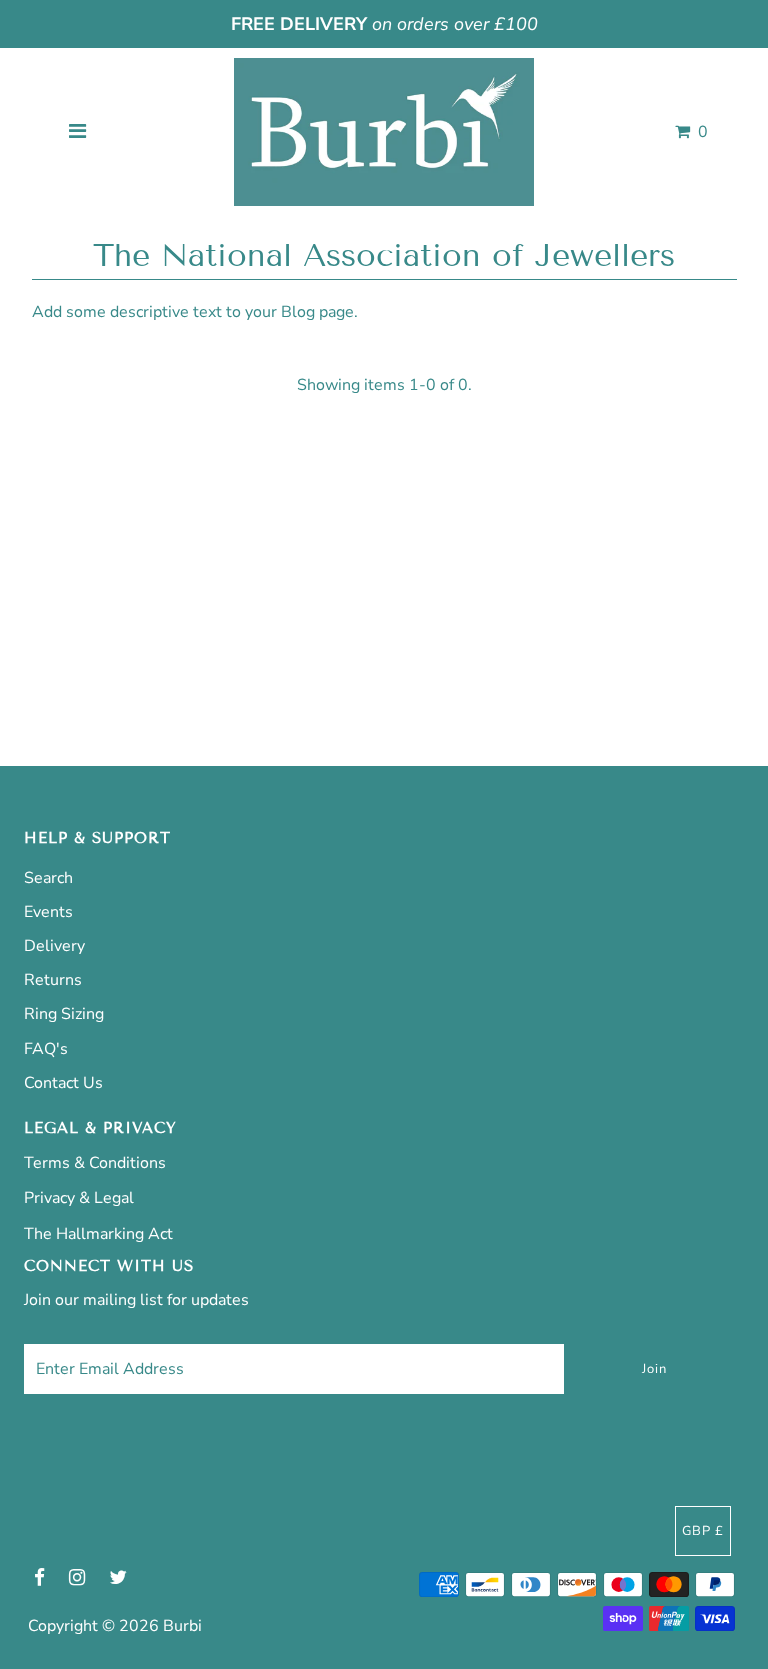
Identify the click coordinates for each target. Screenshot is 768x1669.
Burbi (182, 1626)
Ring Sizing (64, 1014)
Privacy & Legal (79, 1198)
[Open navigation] (78, 132)
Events (48, 912)
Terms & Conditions (95, 1163)
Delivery (54, 946)
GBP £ (703, 1531)
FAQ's (46, 1049)
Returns (53, 980)
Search (48, 878)
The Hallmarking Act (98, 1234)
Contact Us (63, 1083)
